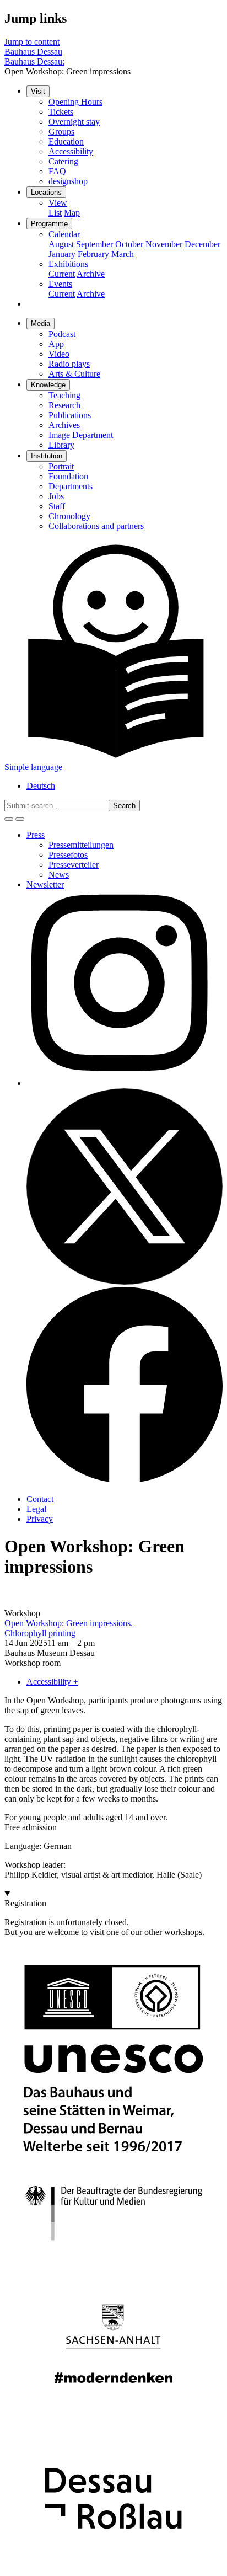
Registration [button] (25, 1903)
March (123, 254)
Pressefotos (68, 855)
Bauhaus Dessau (33, 52)
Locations (46, 192)
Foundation (68, 476)
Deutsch (41, 786)
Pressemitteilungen (81, 845)
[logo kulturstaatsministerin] (113, 2257)
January (62, 254)
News (59, 875)
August (61, 244)
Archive (91, 274)
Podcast (62, 334)
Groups (61, 132)
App (56, 344)
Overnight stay (74, 122)
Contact (40, 1499)
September (94, 244)
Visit (38, 91)
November (164, 244)
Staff (57, 506)
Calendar (64, 234)
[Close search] (20, 819)
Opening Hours (75, 102)
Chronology (69, 516)
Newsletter (45, 885)
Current (62, 274)
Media (40, 324)
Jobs (56, 496)
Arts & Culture (74, 374)
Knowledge (48, 385)
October (129, 244)
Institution (47, 456)
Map (72, 213)
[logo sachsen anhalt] (113, 2422)
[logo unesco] (113, 2161)
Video (59, 354)
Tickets (61, 112)
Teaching (64, 395)
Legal (36, 1509)
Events (60, 284)
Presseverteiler (74, 865)
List (55, 213)
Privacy (40, 1519)
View (58, 203)
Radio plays (69, 364)
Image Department (81, 435)
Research (64, 405)
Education (66, 141)
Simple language (33, 767)
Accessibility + (52, 1682)
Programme (49, 224)
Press (36, 835)
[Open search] (9, 819)
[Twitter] (125, 1282)
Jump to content (32, 42)
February (93, 254)
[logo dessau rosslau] (113, 2566)
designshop (68, 181)
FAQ (57, 171)
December (202, 244)
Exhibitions (68, 264)
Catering (63, 161)
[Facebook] (125, 1480)
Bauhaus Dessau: (34, 62)
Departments (71, 486)
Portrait (61, 466)
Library (61, 445)
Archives (64, 425)
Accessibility (71, 151)
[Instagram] (125, 1083)
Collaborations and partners (96, 526)
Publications (70, 415)
